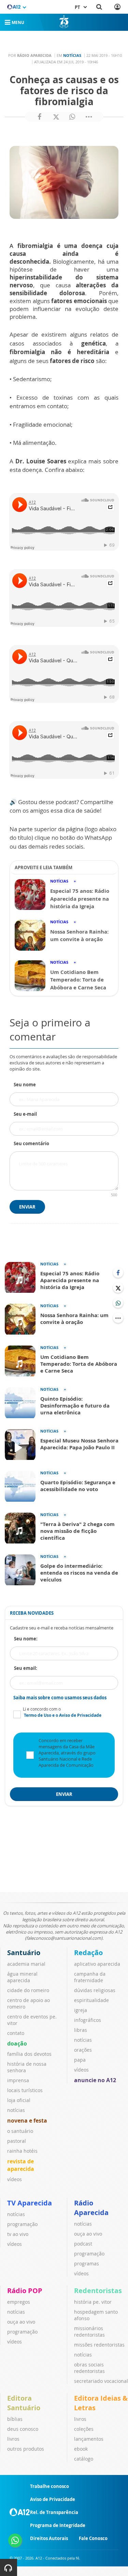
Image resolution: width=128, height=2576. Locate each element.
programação (22, 2224)
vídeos (15, 2179)
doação (17, 2043)
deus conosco (23, 2429)
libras (81, 2030)
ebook (81, 2449)
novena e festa (27, 2121)
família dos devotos (29, 2054)
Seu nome (25, 1085)
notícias (16, 2110)
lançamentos (89, 2439)
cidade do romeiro (28, 1990)
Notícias (72, 55)
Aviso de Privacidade (53, 2499)
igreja (81, 2010)
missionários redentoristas (89, 2331)
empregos (19, 2302)
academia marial (26, 1964)
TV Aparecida (30, 2203)
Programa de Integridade (58, 2525)
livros (13, 2439)
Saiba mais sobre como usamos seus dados (60, 1698)
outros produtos (26, 2449)
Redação (88, 1953)
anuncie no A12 (95, 2080)
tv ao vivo (18, 2234)
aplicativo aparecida (97, 1964)
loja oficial (19, 2100)
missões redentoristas (99, 2345)
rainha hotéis (22, 2151)
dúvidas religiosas (95, 1990)
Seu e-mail (25, 1114)
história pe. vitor (93, 2302)
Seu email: (26, 1668)
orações (83, 2050)
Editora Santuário (24, 2403)
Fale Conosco (93, 2538)
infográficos (88, 2020)
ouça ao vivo (88, 2234)
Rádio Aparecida (91, 2208)
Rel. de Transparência (54, 2512)
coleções (84, 2429)
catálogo (84, 2459)
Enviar (27, 1207)
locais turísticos (25, 2090)
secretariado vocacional (101, 2381)
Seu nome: (26, 1639)
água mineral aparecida (22, 1977)
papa (80, 2060)
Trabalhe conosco (49, 2486)
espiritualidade (91, 2000)
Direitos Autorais (49, 2538)
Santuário (24, 1953)
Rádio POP (25, 2291)
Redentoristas (98, 2291)
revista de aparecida (21, 2165)
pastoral (17, 2141)
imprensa (18, 2080)
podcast (83, 2244)
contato (16, 2033)
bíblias (15, 2419)
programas (87, 2264)
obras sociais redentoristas (89, 2368)
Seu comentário (31, 1143)
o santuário (20, 2131)
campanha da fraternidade (90, 1977)
